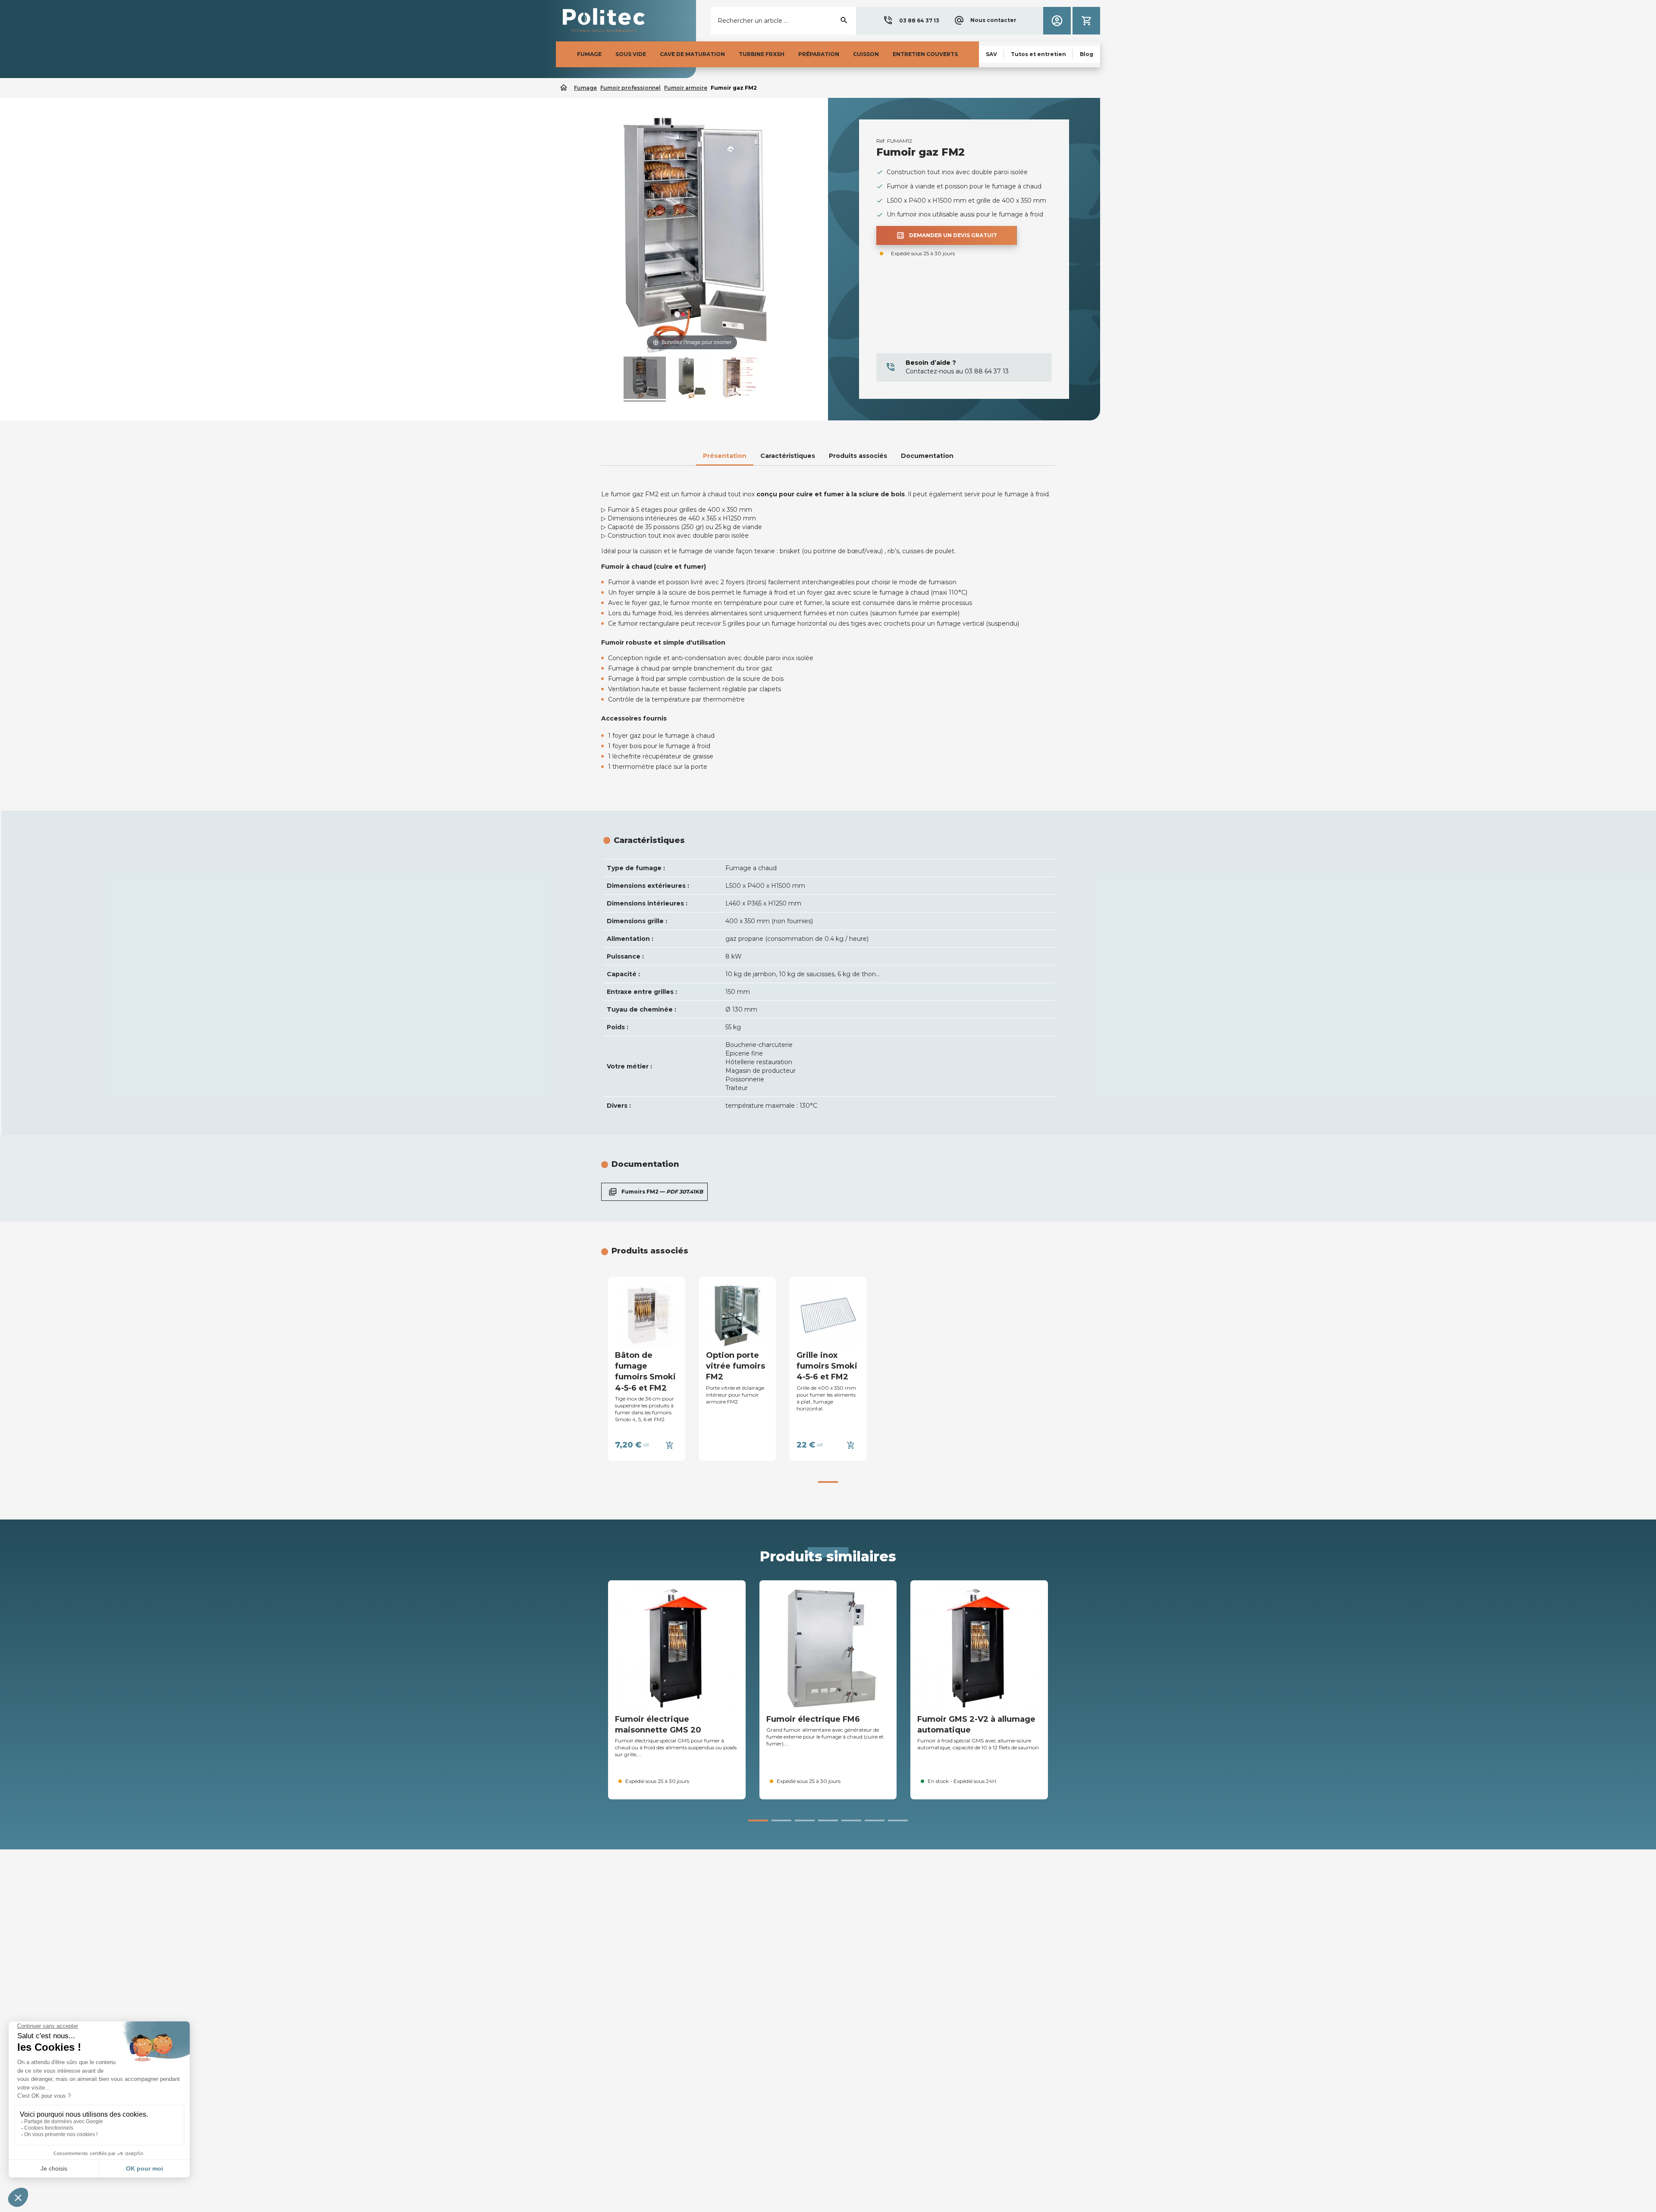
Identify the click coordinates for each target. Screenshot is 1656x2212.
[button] (911, 21)
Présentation (725, 456)
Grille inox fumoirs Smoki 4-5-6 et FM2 (827, 1366)
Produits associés (858, 456)
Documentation (927, 456)
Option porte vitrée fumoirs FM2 (735, 1366)
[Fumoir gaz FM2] (692, 379)
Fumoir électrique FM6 (813, 1719)
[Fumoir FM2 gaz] (645, 379)
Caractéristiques (788, 456)
